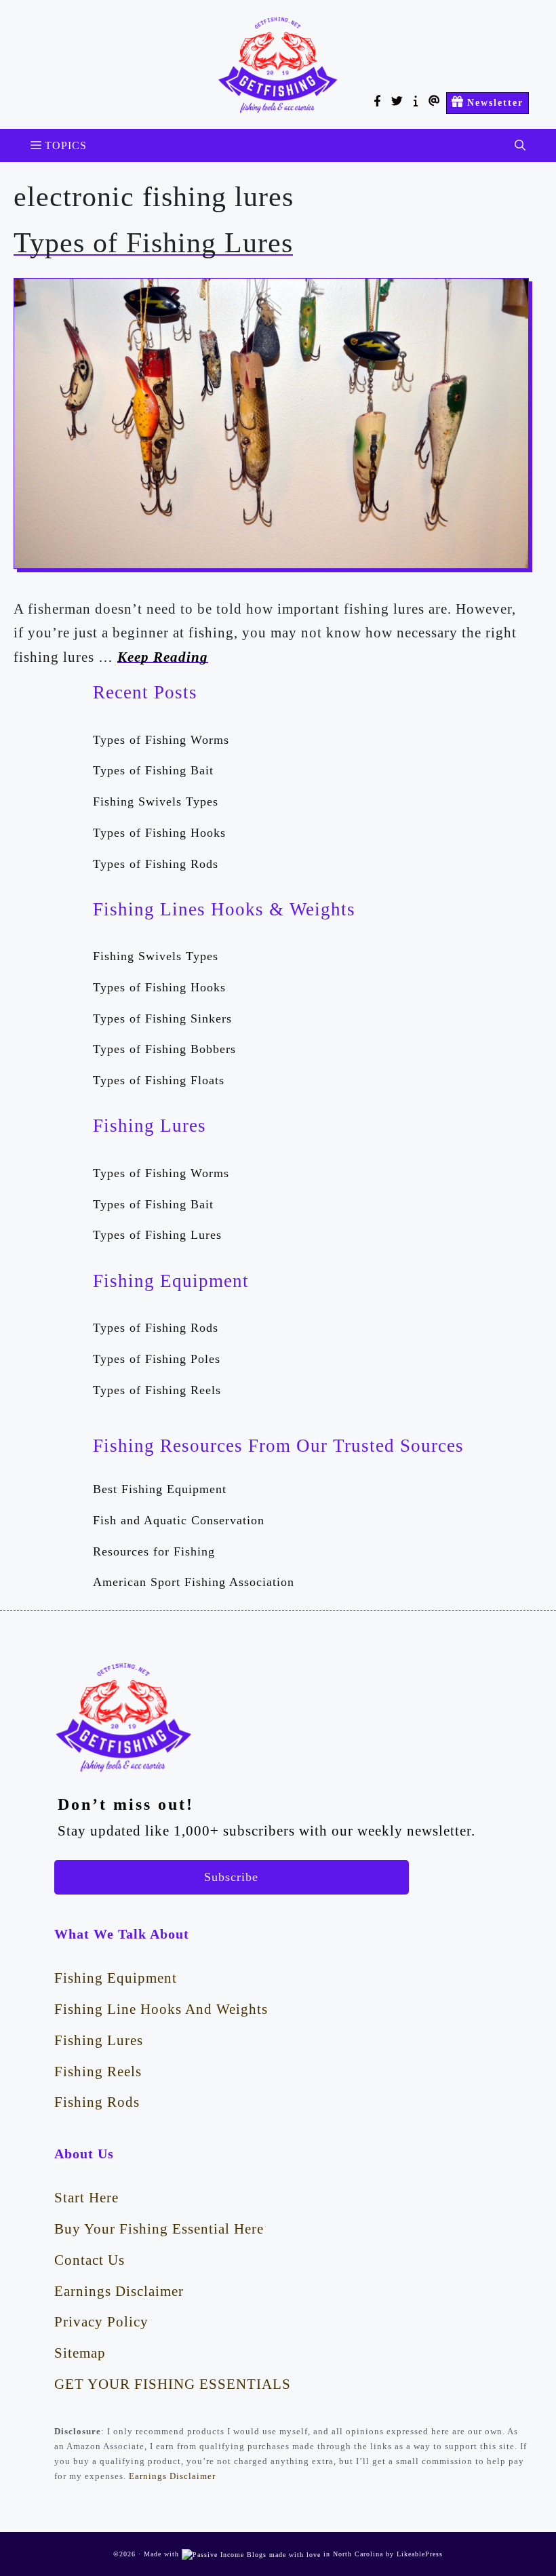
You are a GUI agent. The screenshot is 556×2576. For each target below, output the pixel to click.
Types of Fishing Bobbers (164, 1049)
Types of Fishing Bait (153, 770)
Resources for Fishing (154, 1551)
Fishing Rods (97, 2102)
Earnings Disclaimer (119, 2291)
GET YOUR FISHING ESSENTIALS (173, 2384)
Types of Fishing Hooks (159, 833)
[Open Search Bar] (520, 145)
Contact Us (90, 2260)
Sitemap (80, 2353)
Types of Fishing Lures (153, 243)
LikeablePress (420, 2554)
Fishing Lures (99, 2040)
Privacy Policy (101, 2321)
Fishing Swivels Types (156, 801)
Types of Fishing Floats (159, 1080)
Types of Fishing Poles (157, 1359)
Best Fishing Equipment (160, 1489)
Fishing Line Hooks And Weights (161, 2009)
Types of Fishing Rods (156, 864)
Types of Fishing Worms (161, 740)
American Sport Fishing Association (194, 1582)
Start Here (86, 2197)
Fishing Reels (98, 2071)
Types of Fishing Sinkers (162, 1018)
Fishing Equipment (116, 1978)
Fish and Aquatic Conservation (179, 1520)
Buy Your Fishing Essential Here (159, 2228)
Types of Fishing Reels (157, 1390)
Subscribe (231, 1877)
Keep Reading (163, 657)
